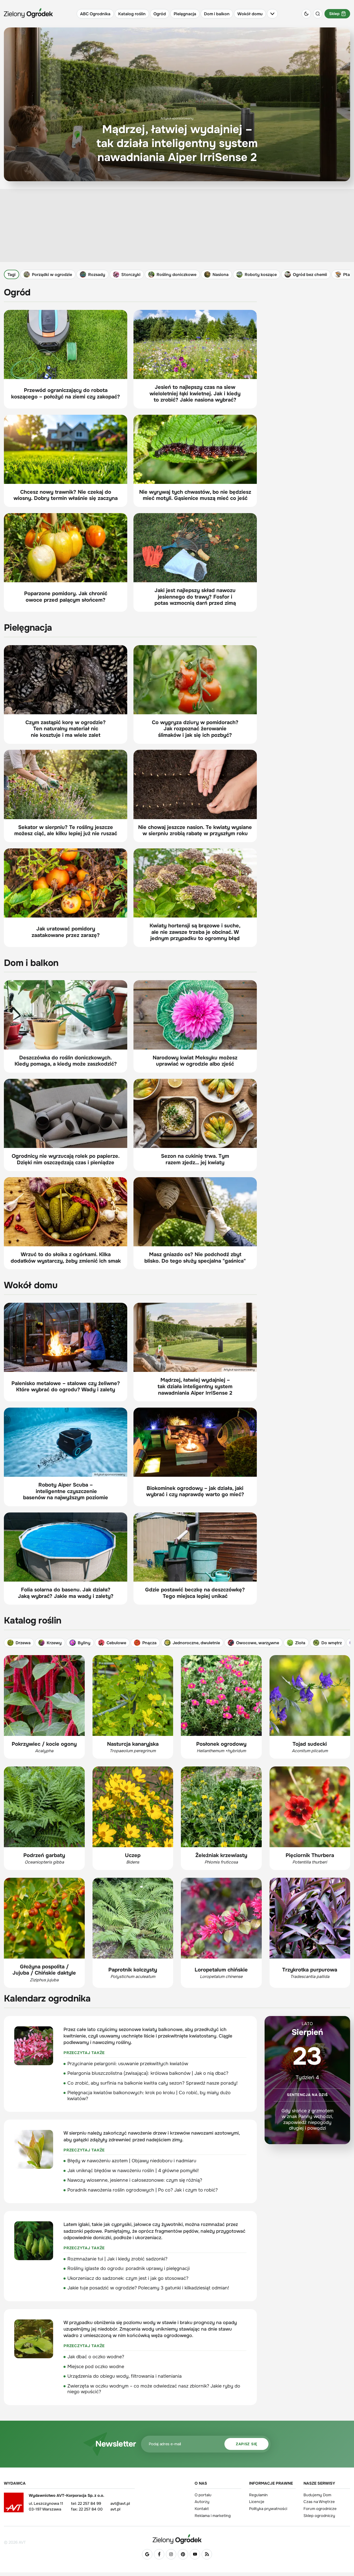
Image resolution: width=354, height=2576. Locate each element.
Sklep (334, 14)
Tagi (12, 275)
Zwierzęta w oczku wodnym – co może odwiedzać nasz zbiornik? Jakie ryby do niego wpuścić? (154, 2389)
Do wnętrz (332, 1643)
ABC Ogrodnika (95, 14)
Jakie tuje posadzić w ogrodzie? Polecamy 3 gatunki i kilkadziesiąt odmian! (148, 2288)
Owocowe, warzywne (258, 1643)
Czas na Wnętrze (319, 2502)
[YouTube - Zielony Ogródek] (195, 2554)
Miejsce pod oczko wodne (96, 2367)
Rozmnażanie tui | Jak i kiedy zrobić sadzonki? (117, 2259)
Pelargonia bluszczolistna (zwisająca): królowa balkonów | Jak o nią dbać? (148, 2073)
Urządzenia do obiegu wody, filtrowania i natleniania (125, 2376)
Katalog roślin (132, 14)
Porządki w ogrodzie (52, 275)
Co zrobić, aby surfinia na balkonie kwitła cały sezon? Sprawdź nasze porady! (153, 2083)
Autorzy (202, 2502)
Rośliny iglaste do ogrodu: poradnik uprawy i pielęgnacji (129, 2268)
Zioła (300, 1643)
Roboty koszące (261, 275)
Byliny (84, 1643)
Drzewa (23, 1643)
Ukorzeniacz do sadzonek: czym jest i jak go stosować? (128, 2278)
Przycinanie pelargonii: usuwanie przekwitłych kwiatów (128, 2064)
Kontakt (202, 2509)
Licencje (257, 2502)
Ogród (160, 14)
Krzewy (54, 1643)
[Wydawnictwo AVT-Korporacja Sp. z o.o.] (14, 2504)
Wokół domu (250, 14)
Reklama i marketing (213, 2516)
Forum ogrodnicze (320, 2509)
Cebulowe (116, 1643)
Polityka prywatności (268, 2509)
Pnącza (149, 1643)
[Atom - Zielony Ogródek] (207, 2554)
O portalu (203, 2495)
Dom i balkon (217, 14)
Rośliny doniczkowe (176, 275)
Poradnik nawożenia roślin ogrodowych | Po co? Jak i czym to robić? (143, 2190)
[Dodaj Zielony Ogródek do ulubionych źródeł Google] (147, 2554)
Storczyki (131, 275)
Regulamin (258, 2495)
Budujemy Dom (317, 2495)
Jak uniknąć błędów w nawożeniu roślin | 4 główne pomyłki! (133, 2171)
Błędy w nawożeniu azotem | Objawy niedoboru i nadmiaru (132, 2161)
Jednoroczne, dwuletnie (196, 1643)
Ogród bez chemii (310, 275)
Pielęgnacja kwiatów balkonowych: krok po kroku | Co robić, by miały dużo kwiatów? (149, 2096)
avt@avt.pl (120, 2504)
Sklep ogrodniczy (319, 2516)
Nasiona (221, 275)
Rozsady (97, 275)
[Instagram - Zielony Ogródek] (171, 2554)
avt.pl (115, 2509)
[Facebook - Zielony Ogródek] (159, 2554)
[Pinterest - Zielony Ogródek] (183, 2554)
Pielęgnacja (185, 14)
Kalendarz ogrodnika (47, 1999)
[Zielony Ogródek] (177, 2539)
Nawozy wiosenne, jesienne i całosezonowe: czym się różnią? (135, 2180)
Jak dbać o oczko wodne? (96, 2357)
